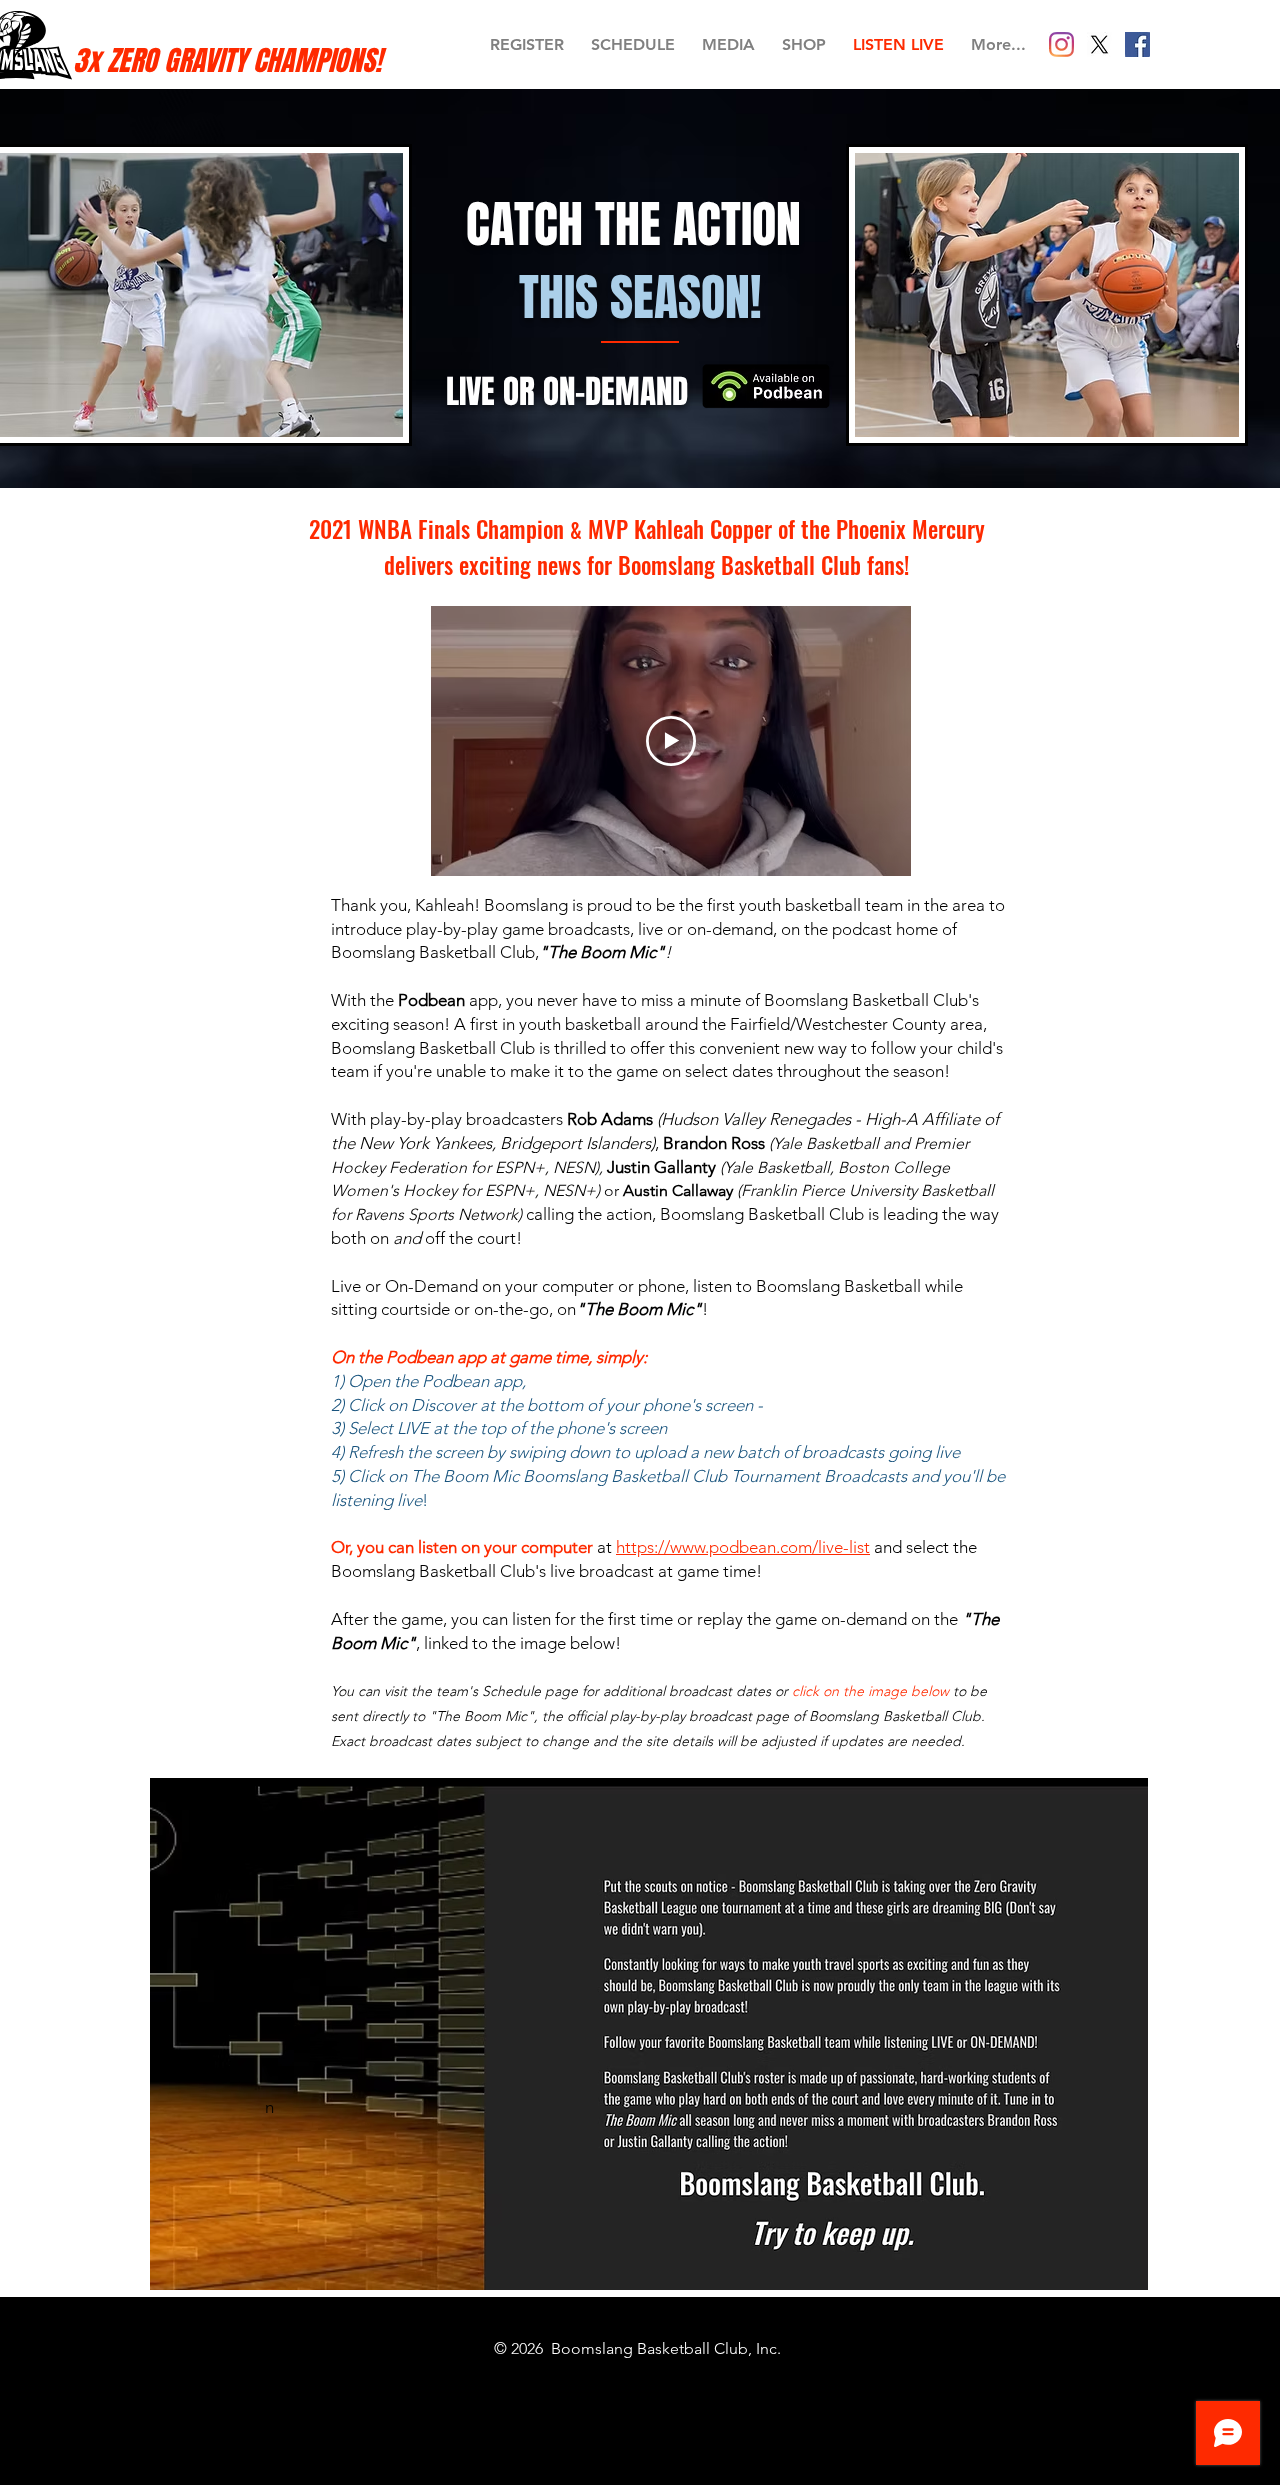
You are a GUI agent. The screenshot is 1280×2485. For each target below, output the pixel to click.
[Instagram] (1061, 44)
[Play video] (671, 741)
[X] (1099, 44)
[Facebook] (1137, 44)
